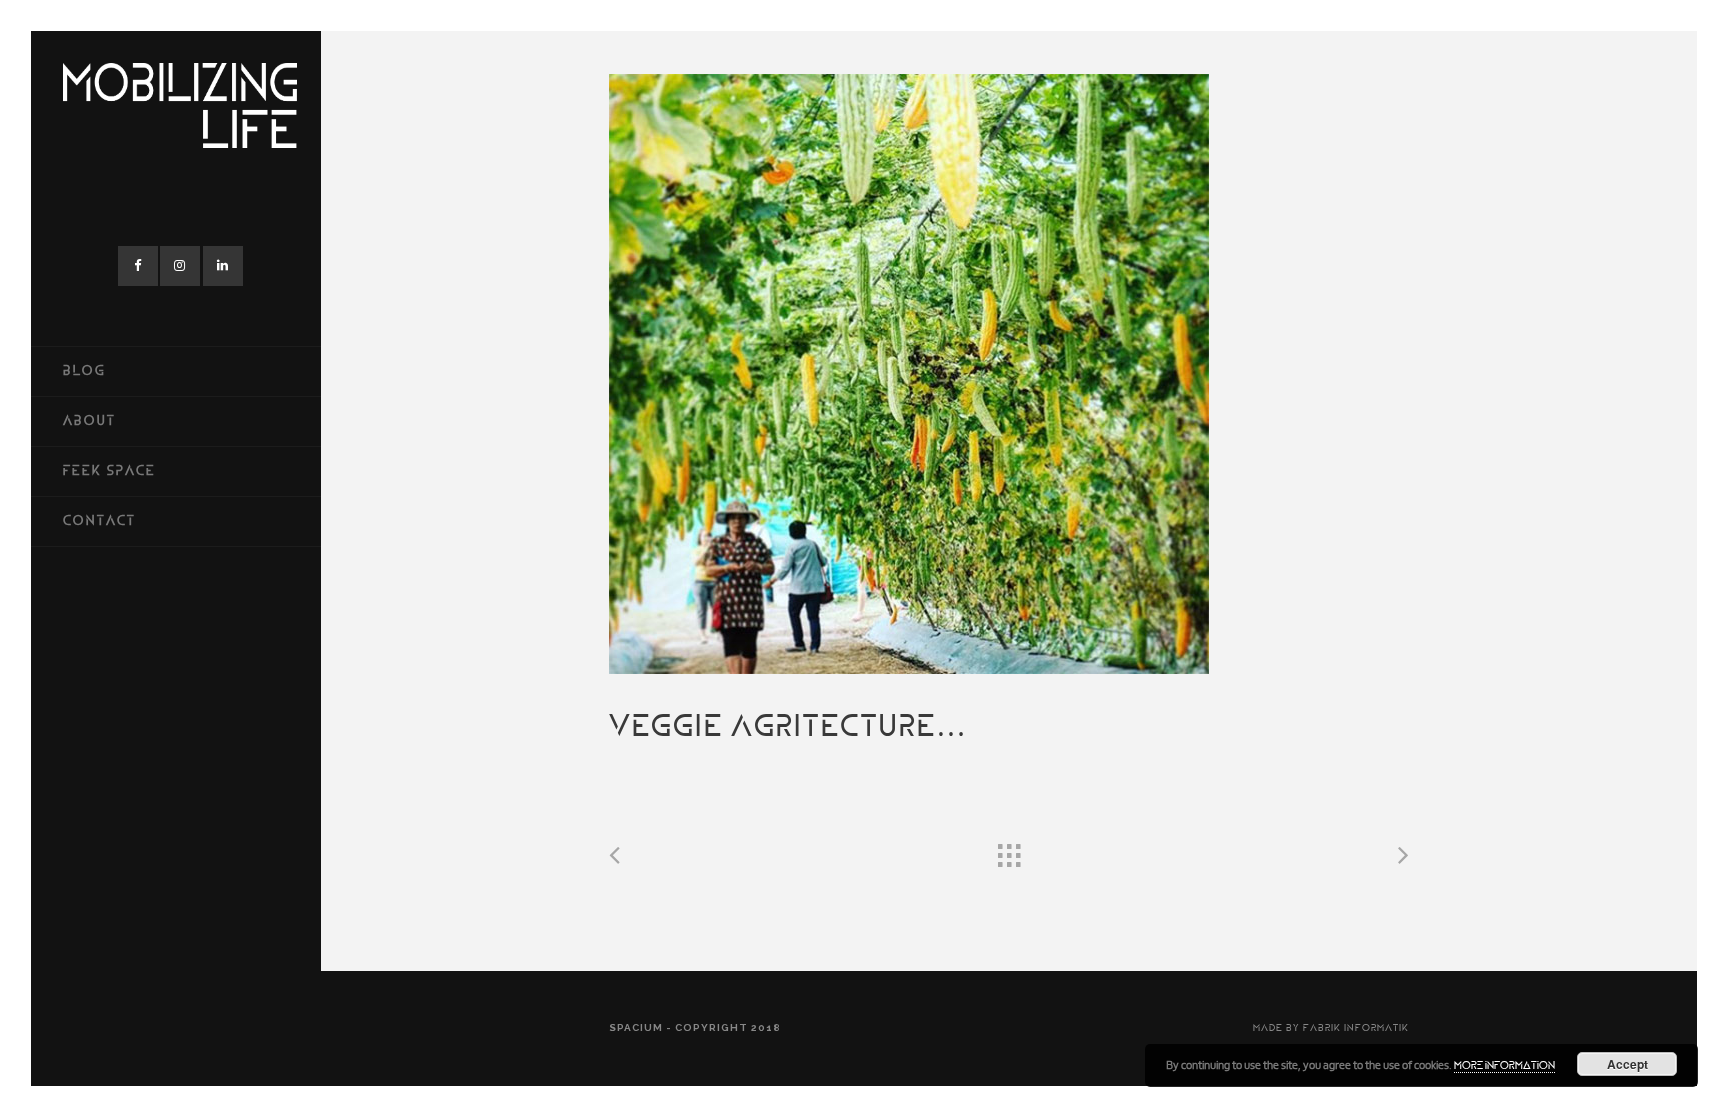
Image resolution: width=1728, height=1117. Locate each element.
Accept (1627, 1064)
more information (1504, 1066)
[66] (1009, 374)
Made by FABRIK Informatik (1331, 1028)
